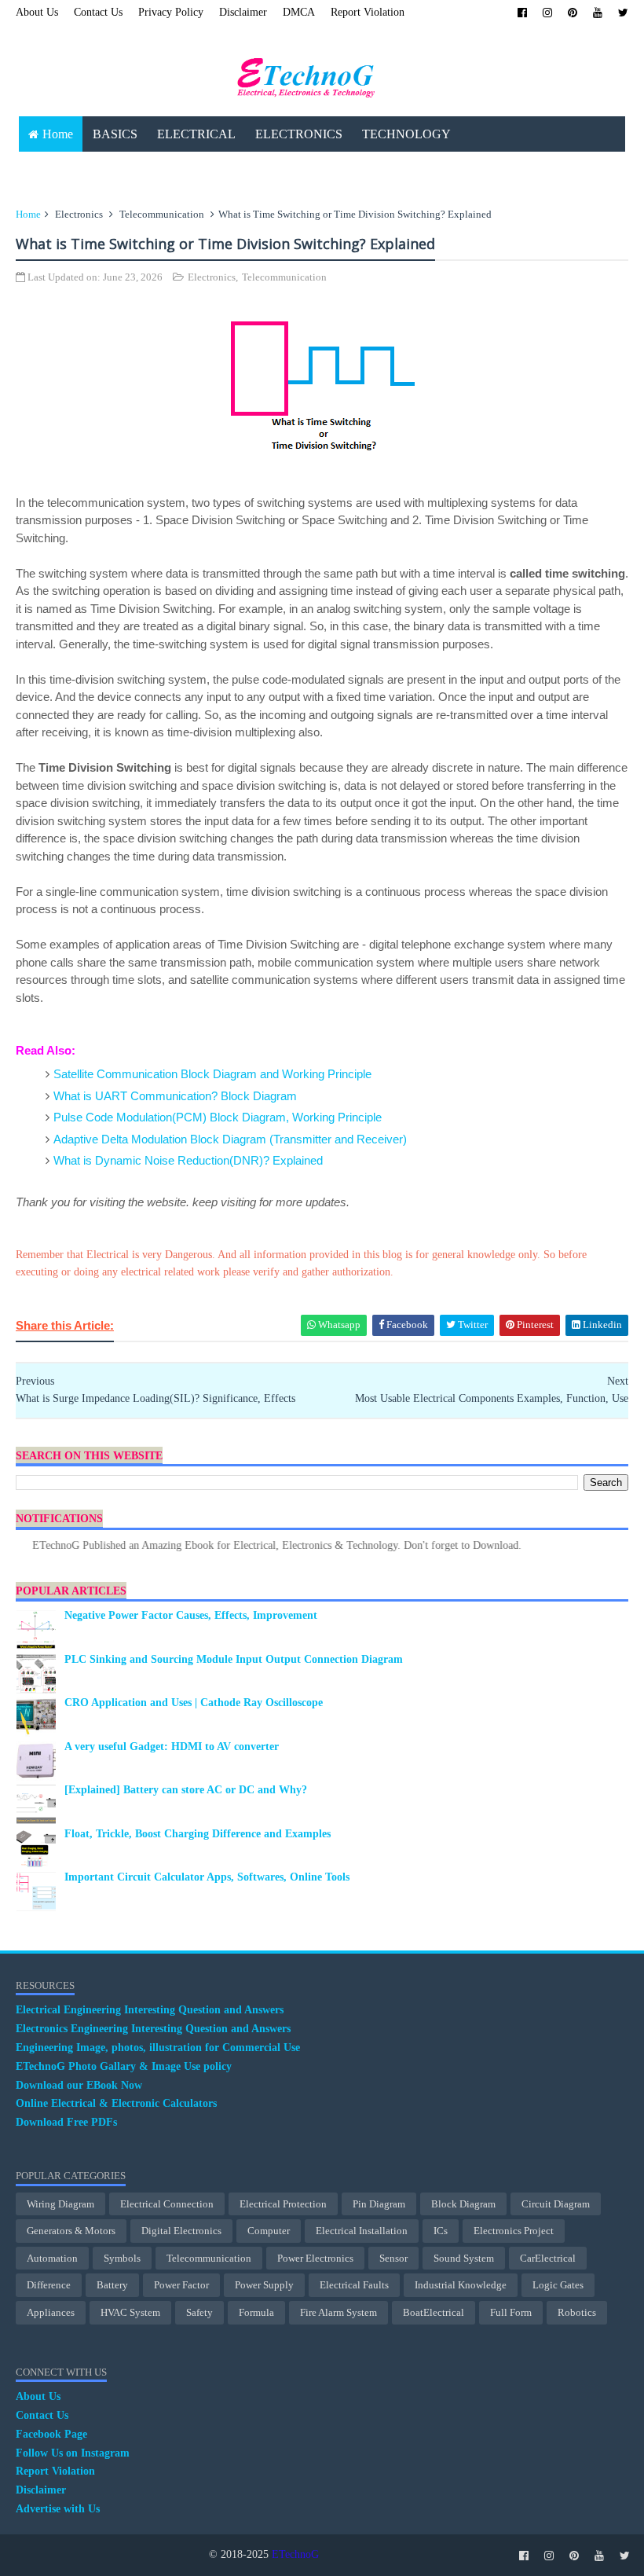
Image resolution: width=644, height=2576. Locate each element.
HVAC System (130, 2312)
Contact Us (98, 12)
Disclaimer (243, 12)
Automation (52, 2258)
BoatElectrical (434, 2312)
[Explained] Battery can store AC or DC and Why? (186, 1790)
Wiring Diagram (60, 2204)
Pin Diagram (379, 2204)
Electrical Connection (167, 2204)
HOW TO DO (245, 169)
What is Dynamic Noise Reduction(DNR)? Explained (188, 1160)
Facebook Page (51, 2434)
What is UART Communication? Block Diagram (175, 1096)
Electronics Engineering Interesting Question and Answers (153, 2029)
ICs (441, 2231)
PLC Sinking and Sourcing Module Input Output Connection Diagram (234, 1659)
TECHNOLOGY (406, 134)
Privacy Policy (171, 12)
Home (58, 134)
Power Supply (264, 2285)
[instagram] (547, 13)
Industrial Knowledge (461, 2285)
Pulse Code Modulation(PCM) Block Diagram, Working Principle (218, 1117)
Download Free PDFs (66, 2122)
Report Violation (368, 12)
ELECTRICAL (196, 134)
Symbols (122, 2258)
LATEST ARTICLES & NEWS (109, 169)
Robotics (577, 2312)
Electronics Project (514, 2231)
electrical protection (283, 2204)
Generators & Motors (71, 2231)
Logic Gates (558, 2285)
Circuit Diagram (556, 2204)
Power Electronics (315, 2258)
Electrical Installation (362, 2231)
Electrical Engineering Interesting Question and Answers (150, 2010)
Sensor (393, 2258)
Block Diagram (463, 2204)
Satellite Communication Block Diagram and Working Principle (212, 1074)
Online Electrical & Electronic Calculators (116, 2103)
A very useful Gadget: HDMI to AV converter (172, 1747)
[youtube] (598, 13)
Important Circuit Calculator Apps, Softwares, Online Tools (207, 1877)
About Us (37, 12)
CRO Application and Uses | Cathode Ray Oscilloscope (194, 1703)
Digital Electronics (181, 2231)
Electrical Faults (354, 2285)
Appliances (51, 2312)
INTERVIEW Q (343, 169)
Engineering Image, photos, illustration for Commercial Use (158, 2048)
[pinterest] (573, 13)
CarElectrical (548, 2258)
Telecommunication (162, 214)
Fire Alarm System (338, 2312)
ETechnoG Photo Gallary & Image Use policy (124, 2066)
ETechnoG (295, 2554)
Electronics (79, 214)
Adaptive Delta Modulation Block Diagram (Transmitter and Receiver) (230, 1139)
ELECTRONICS (299, 134)
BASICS (115, 134)
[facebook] (522, 13)
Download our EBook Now (79, 2085)
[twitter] (623, 13)
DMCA (299, 12)
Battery (112, 2285)
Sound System (464, 2258)
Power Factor (181, 2285)
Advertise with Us (58, 2509)
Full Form (511, 2312)
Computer (269, 2231)
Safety (199, 2312)
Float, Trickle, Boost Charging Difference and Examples (198, 1834)
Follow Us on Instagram (73, 2453)
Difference (49, 2285)
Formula (256, 2312)
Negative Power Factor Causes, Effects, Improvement (191, 1615)
